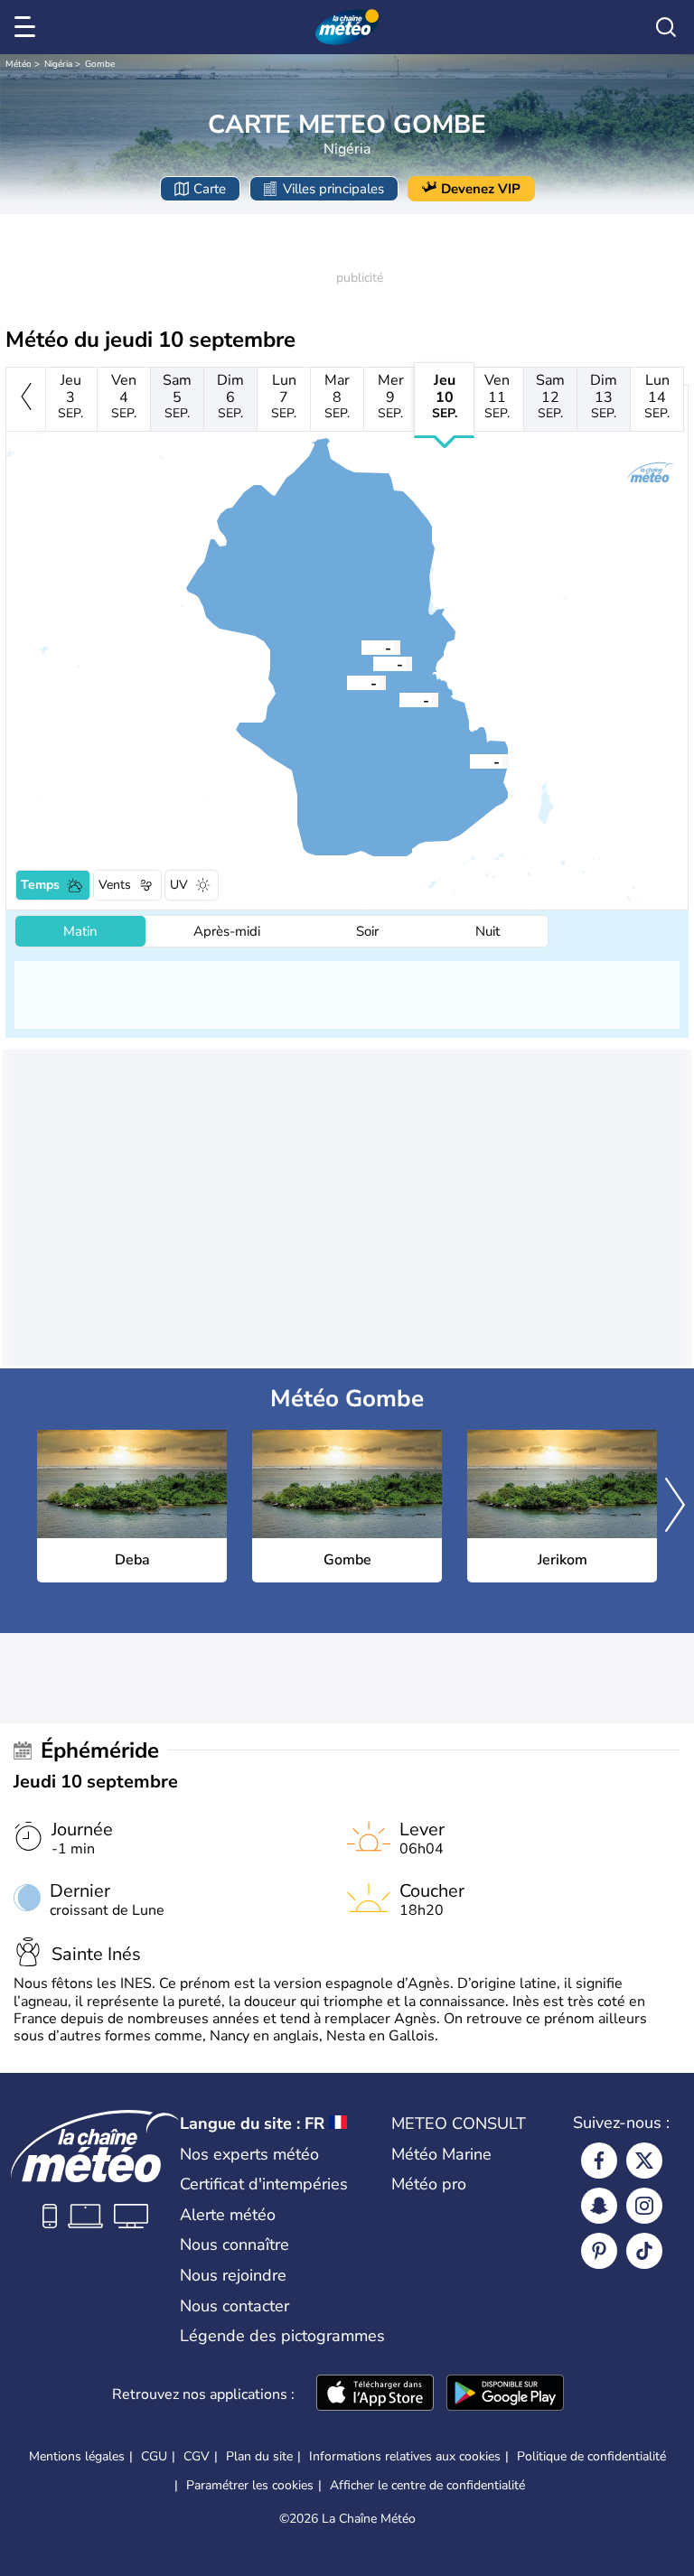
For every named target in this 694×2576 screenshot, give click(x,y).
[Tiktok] (644, 2251)
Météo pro (429, 2184)
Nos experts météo (249, 2154)
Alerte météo (228, 2215)
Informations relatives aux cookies (405, 2456)
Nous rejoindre (233, 2275)
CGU (154, 2456)
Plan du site (259, 2456)
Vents (115, 885)
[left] (26, 399)
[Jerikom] (373, 663)
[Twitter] (644, 2161)
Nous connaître (234, 2245)
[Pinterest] (599, 2251)
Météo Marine (441, 2154)
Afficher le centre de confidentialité (427, 2486)
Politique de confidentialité (591, 2456)
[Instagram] (644, 2206)
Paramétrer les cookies (250, 2486)
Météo (19, 64)
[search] (666, 27)
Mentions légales (77, 2456)
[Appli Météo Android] (505, 2394)
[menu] (28, 27)
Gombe (100, 64)
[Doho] (361, 647)
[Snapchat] (599, 2206)
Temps (40, 885)
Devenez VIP (481, 189)
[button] (399, 699)
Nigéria (58, 64)
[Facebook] (599, 2161)
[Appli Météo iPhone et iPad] (375, 2394)
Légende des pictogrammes (282, 2336)
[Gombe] (347, 682)
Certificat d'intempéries (264, 2184)
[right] (675, 1507)
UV (179, 885)
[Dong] (470, 761)
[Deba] (399, 699)
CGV (197, 2456)
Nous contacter (234, 2306)
